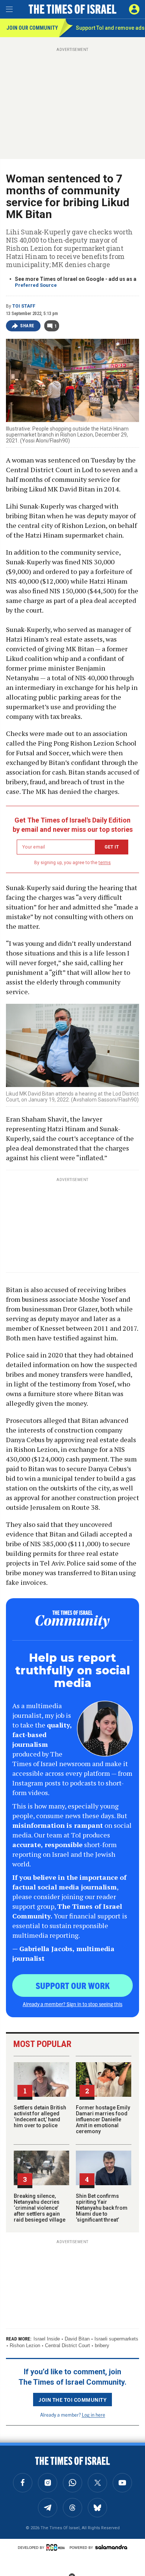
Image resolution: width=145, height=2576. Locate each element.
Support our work (73, 1985)
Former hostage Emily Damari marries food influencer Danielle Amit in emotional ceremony (103, 2119)
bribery (102, 2345)
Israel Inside (47, 2339)
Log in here (94, 2415)
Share (27, 326)
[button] (134, 9)
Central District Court (67, 2345)
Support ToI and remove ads (110, 28)
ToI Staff (24, 306)
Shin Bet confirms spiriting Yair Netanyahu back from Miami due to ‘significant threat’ (102, 2208)
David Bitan (77, 2339)
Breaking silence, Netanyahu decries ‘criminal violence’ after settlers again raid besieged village (40, 2208)
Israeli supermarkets (116, 2339)
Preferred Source (36, 285)
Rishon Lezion (25, 2345)
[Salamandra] (111, 2547)
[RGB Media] (57, 2547)
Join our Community (32, 28)
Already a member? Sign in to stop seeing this (72, 2004)
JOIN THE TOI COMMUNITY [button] (72, 2400)
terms (105, 863)
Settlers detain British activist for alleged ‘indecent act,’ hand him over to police (40, 2116)
